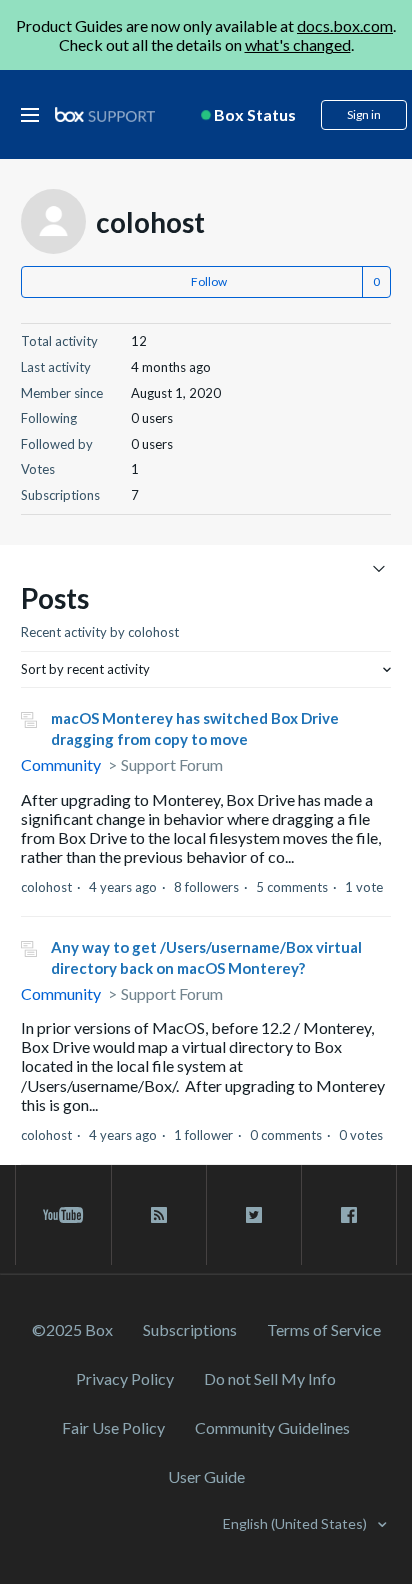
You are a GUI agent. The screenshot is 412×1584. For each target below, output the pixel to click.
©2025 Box (72, 1329)
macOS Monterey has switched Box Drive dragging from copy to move (195, 728)
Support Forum (172, 764)
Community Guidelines (272, 1427)
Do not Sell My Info (270, 1378)
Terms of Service (324, 1329)
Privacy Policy (125, 1378)
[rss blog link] (159, 1215)
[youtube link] (63, 1215)
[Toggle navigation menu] (378, 567)
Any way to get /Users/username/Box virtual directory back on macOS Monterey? (206, 957)
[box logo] (105, 114)
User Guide (206, 1476)
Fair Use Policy (113, 1427)
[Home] (105, 115)
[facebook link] (349, 1215)
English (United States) (296, 1523)
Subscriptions (190, 1329)
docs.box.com (345, 25)
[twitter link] (254, 1215)
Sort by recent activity (85, 669)
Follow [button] (209, 281)
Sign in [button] (364, 114)
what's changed (298, 44)
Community (61, 764)
